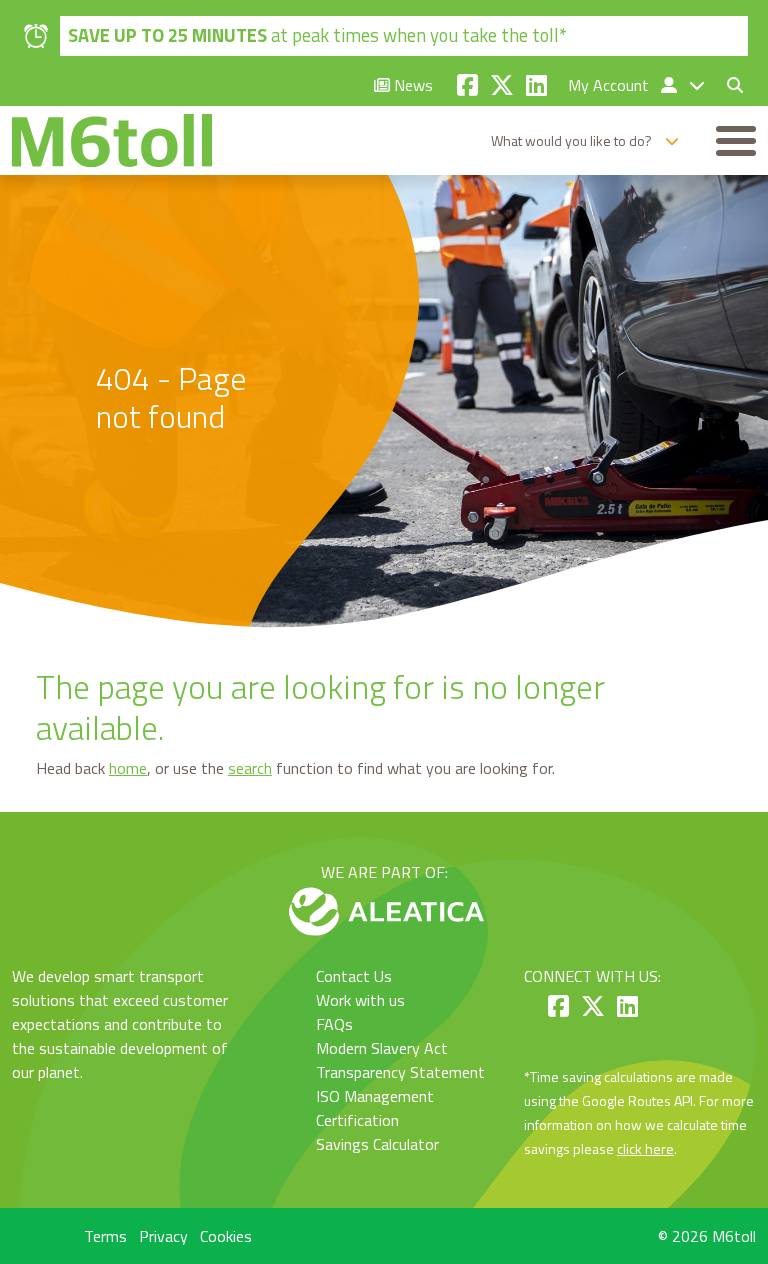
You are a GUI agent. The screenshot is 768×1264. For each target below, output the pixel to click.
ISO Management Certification (375, 1108)
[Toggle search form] (727, 85)
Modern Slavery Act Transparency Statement (400, 1060)
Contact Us (354, 976)
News (411, 85)
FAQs (334, 1024)
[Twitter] (502, 85)
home (128, 768)
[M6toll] (112, 140)
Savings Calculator (377, 1144)
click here (645, 1148)
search (250, 768)
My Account (610, 85)
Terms (105, 1236)
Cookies (226, 1236)
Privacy (163, 1236)
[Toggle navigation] (736, 141)
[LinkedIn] (536, 85)
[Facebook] (467, 85)
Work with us (360, 1000)
